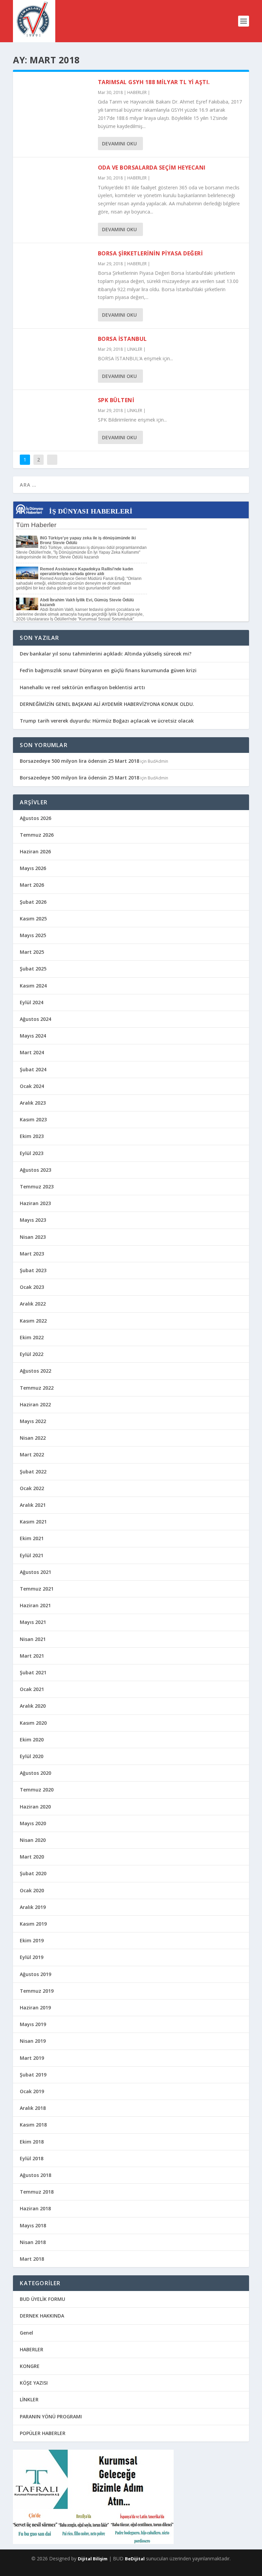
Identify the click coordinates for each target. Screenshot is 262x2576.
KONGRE (30, 2366)
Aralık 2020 (33, 1706)
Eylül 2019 (32, 1957)
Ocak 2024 (32, 1086)
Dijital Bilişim (93, 2559)
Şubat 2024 (33, 1069)
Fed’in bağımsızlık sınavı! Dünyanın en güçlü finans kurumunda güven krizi (108, 670)
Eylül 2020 (32, 1756)
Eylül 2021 (32, 1555)
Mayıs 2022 (33, 1421)
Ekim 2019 (32, 1940)
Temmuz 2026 (37, 835)
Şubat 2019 (33, 2075)
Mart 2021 (32, 1656)
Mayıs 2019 (33, 2024)
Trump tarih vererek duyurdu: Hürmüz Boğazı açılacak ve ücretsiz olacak (107, 721)
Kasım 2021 (33, 1522)
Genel (26, 2333)
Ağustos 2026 (35, 818)
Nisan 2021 (33, 1639)
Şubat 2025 (33, 969)
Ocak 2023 (32, 1287)
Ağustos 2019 (35, 1974)
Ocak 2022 (32, 1488)
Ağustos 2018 (35, 2175)
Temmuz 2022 (37, 1388)
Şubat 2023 (33, 1270)
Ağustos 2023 (35, 1170)
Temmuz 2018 (37, 2192)
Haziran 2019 (35, 2008)
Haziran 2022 (35, 1404)
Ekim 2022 (32, 1337)
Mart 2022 (32, 1455)
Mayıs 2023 (33, 1220)
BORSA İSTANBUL (122, 339)
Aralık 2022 (33, 1304)
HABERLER (137, 92)
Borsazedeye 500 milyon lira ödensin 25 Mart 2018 (79, 761)
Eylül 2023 (32, 1153)
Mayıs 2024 (33, 1036)
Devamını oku (119, 144)
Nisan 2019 (33, 2041)
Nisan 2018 (33, 2242)
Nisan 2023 (33, 1237)
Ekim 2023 (32, 1136)
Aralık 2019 (33, 1907)
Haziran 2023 (35, 1203)
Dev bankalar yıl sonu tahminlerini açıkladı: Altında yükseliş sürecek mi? (106, 654)
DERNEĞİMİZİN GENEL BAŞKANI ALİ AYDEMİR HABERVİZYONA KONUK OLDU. (107, 704)
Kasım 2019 (33, 1924)
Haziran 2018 (35, 2208)
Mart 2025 (32, 952)
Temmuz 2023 (37, 1187)
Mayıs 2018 (33, 2225)
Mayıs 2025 (33, 935)
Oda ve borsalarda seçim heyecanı (152, 168)
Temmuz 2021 (37, 1589)
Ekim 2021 (32, 1538)
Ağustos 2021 (35, 1572)
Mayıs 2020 (33, 1823)
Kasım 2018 (33, 2125)
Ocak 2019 (32, 2091)
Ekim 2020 (32, 1740)
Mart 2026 (32, 885)
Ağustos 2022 (35, 1371)
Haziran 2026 (35, 851)
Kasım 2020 (33, 1723)
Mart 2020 (32, 1857)
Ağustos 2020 (35, 1773)
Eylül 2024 (32, 1002)
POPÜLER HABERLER (43, 2433)
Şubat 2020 (33, 1873)
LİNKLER (135, 349)
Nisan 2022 (33, 1438)
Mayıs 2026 (33, 868)
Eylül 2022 (32, 1354)
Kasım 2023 (33, 1119)
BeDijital (135, 2559)
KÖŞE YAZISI (34, 2383)
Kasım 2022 (33, 1321)
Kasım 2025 (33, 919)
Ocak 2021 (32, 1689)
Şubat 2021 (33, 1672)
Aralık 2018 (33, 2108)
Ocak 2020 (32, 1890)
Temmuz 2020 (37, 1790)
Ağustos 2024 (35, 1019)
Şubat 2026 (33, 902)
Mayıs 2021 (33, 1622)
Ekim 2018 (32, 2142)
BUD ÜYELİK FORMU (42, 2299)
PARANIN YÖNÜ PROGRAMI (51, 2416)
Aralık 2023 (33, 1103)
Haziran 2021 (35, 1605)
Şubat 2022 (33, 1472)
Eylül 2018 (32, 2158)
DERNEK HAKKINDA (42, 2316)
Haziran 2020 (35, 1807)
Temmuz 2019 (37, 1991)
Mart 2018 (32, 2259)
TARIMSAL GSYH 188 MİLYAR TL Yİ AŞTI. (154, 82)
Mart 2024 (32, 1052)
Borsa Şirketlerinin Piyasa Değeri (150, 253)
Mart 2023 (32, 1254)
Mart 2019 (32, 2058)
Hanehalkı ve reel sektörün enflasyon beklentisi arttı (82, 687)
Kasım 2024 (33, 986)
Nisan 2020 (33, 1840)
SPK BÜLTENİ (116, 400)
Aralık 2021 (33, 1505)
